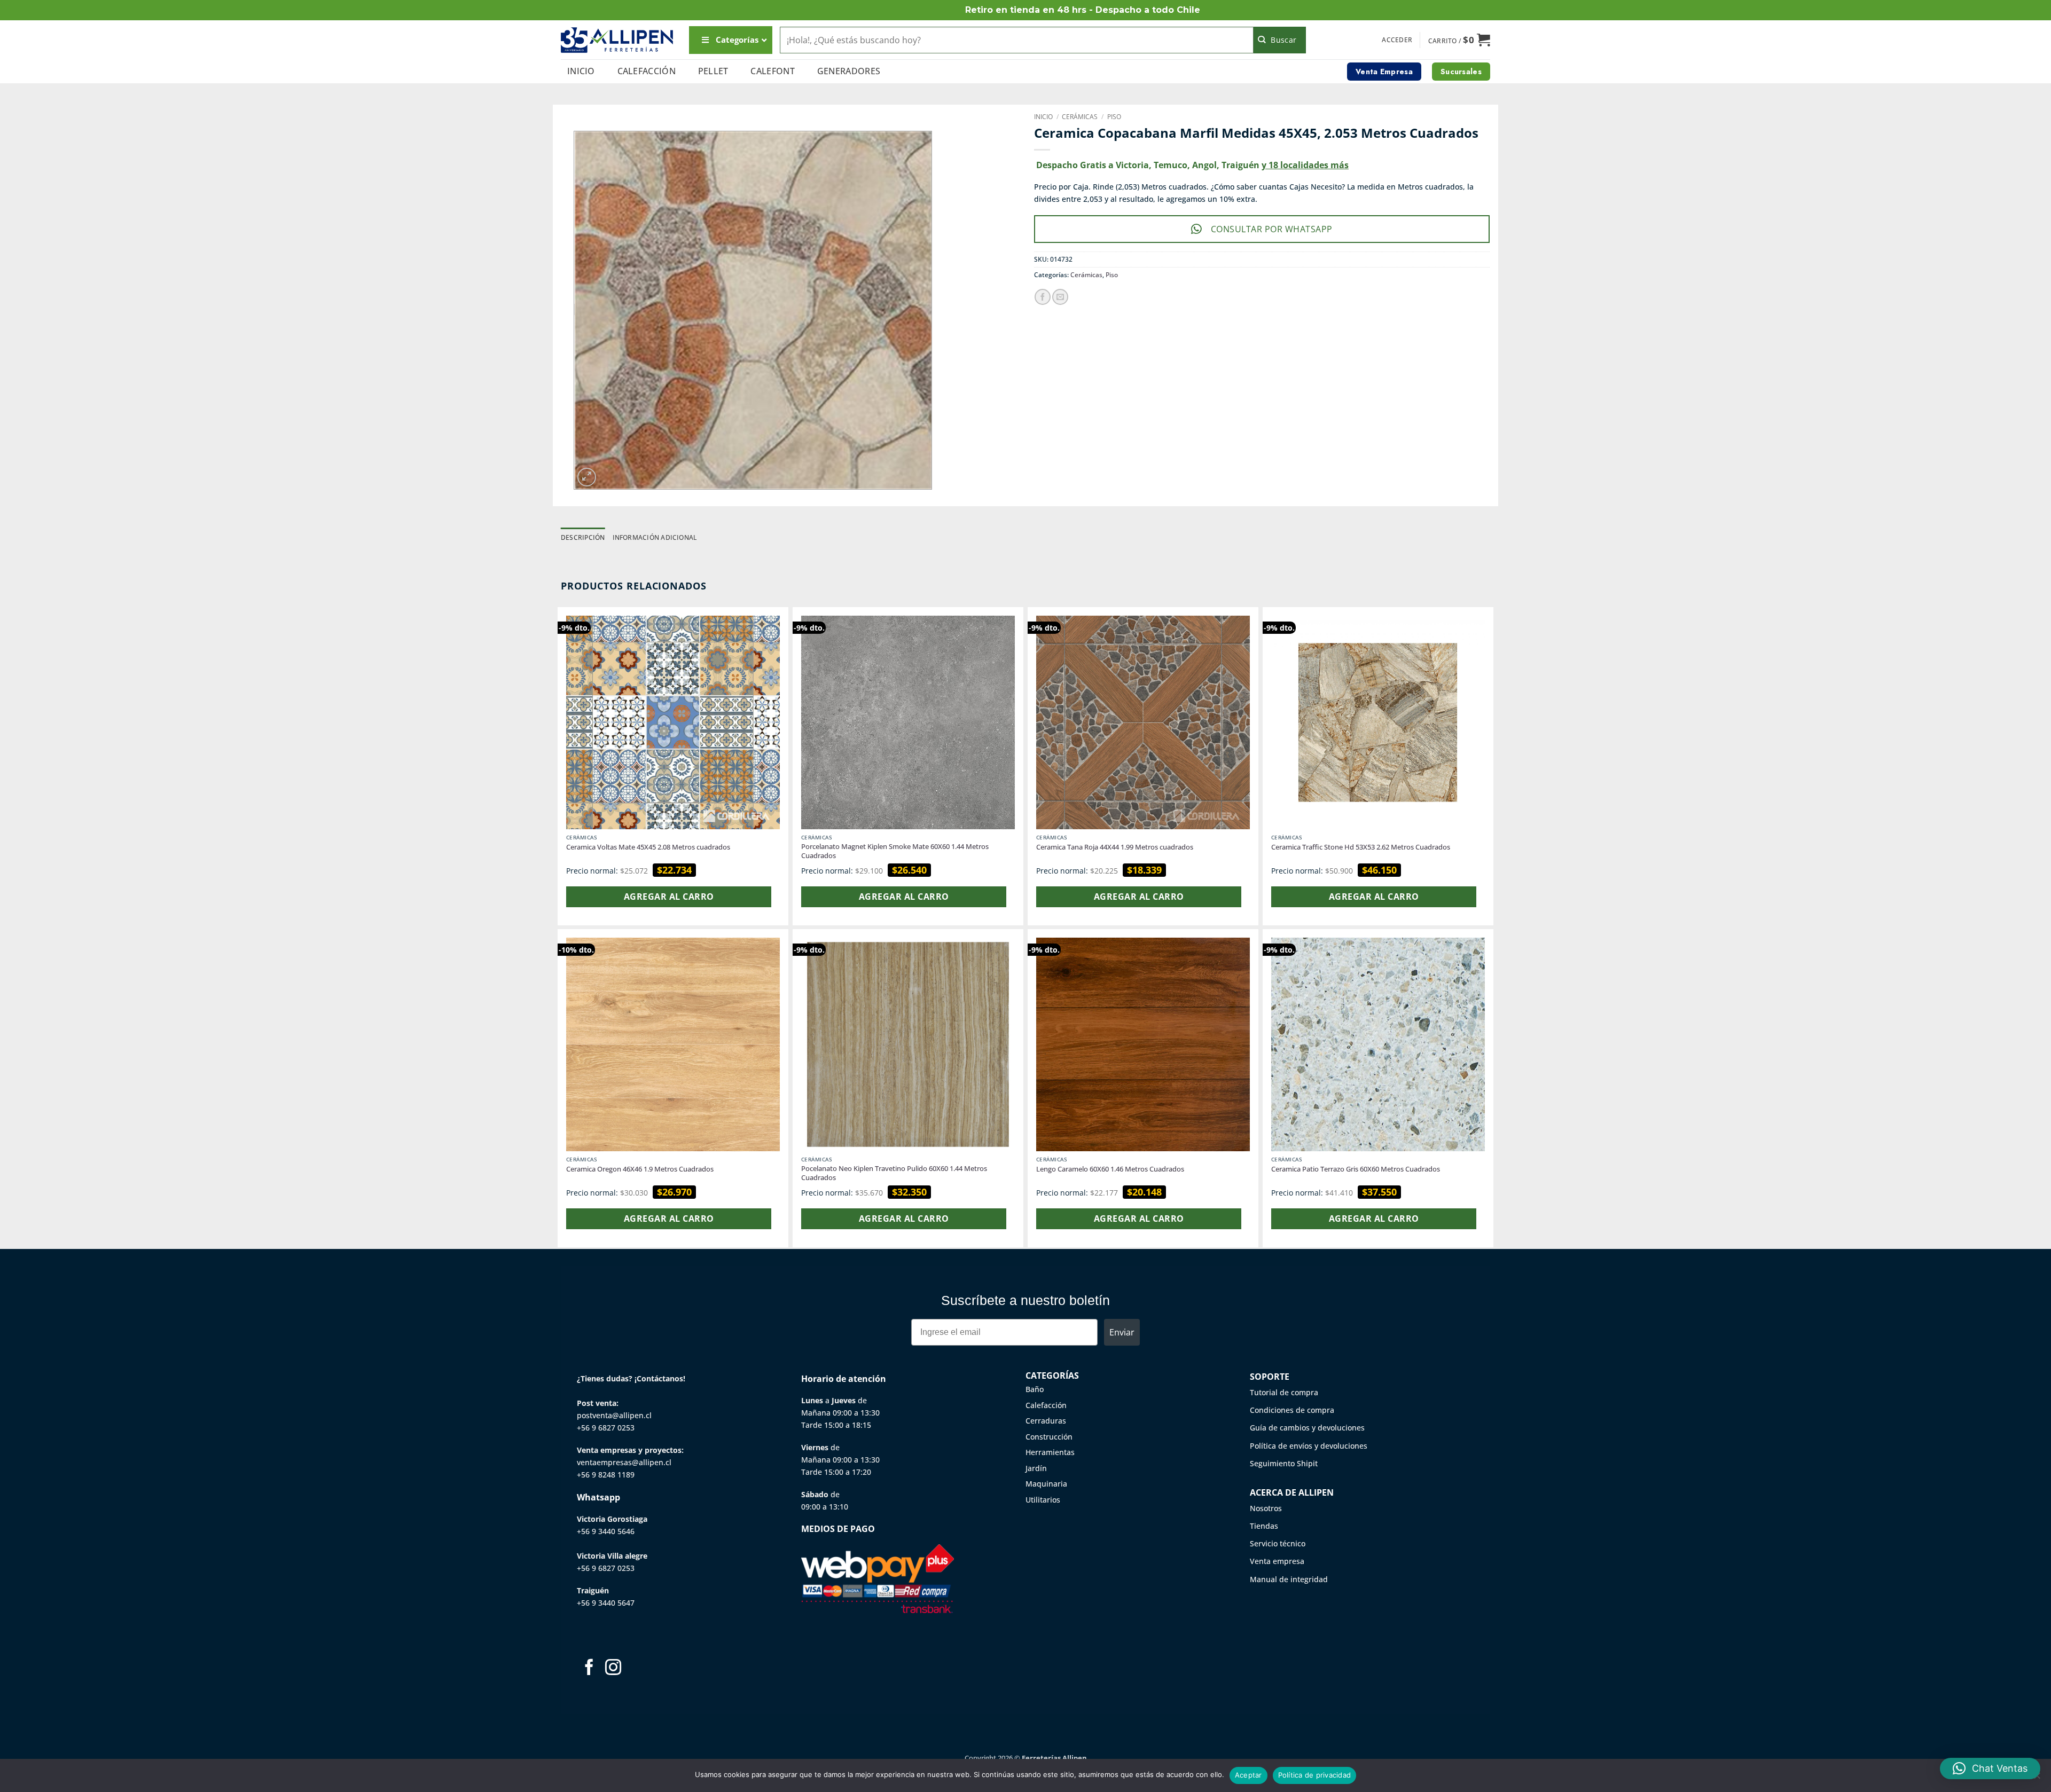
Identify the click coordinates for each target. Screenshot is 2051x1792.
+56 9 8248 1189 (606, 1475)
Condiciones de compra (1292, 1410)
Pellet (713, 71)
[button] (1397, 40)
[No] (2037, 1779)
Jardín (1036, 1468)
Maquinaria (1046, 1484)
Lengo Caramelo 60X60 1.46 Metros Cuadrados (1110, 1169)
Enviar (1122, 1332)
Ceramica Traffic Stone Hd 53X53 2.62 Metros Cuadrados (1361, 847)
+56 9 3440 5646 (606, 1531)
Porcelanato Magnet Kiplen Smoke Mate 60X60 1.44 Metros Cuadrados (895, 851)
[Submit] (1280, 40)
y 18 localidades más (1305, 165)
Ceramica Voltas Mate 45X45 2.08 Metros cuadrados (648, 847)
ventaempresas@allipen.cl (624, 1462)
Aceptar (1248, 1775)
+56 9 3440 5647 (606, 1603)
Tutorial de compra (1284, 1392)
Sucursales (1461, 72)
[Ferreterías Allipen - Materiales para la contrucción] (617, 40)
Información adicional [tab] (655, 537)
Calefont (773, 71)
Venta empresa (1277, 1561)
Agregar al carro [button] (669, 897)
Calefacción (647, 71)
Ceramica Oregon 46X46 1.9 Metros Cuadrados (640, 1169)
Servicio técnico (1278, 1543)
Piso (1114, 117)
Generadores (849, 71)
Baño (1035, 1389)
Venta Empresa (1384, 72)
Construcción (1049, 1437)
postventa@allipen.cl (614, 1415)
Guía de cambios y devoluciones (1307, 1428)
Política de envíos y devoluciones (1309, 1446)
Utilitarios (1043, 1500)
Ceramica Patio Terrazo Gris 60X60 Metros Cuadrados (1356, 1169)
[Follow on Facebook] (589, 1668)
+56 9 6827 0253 (606, 1428)
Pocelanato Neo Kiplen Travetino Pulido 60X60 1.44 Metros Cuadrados (894, 1173)
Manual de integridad (1289, 1579)
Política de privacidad (1315, 1775)
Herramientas (1050, 1452)
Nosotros (1266, 1508)
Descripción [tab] (583, 537)
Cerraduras (1046, 1421)
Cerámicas (1080, 117)
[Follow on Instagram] (613, 1668)
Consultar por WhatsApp (1272, 229)
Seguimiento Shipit (1284, 1463)
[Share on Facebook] (1043, 297)
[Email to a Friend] (1060, 297)
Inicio (581, 71)
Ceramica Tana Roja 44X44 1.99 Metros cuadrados (1115, 847)
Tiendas (1264, 1526)
